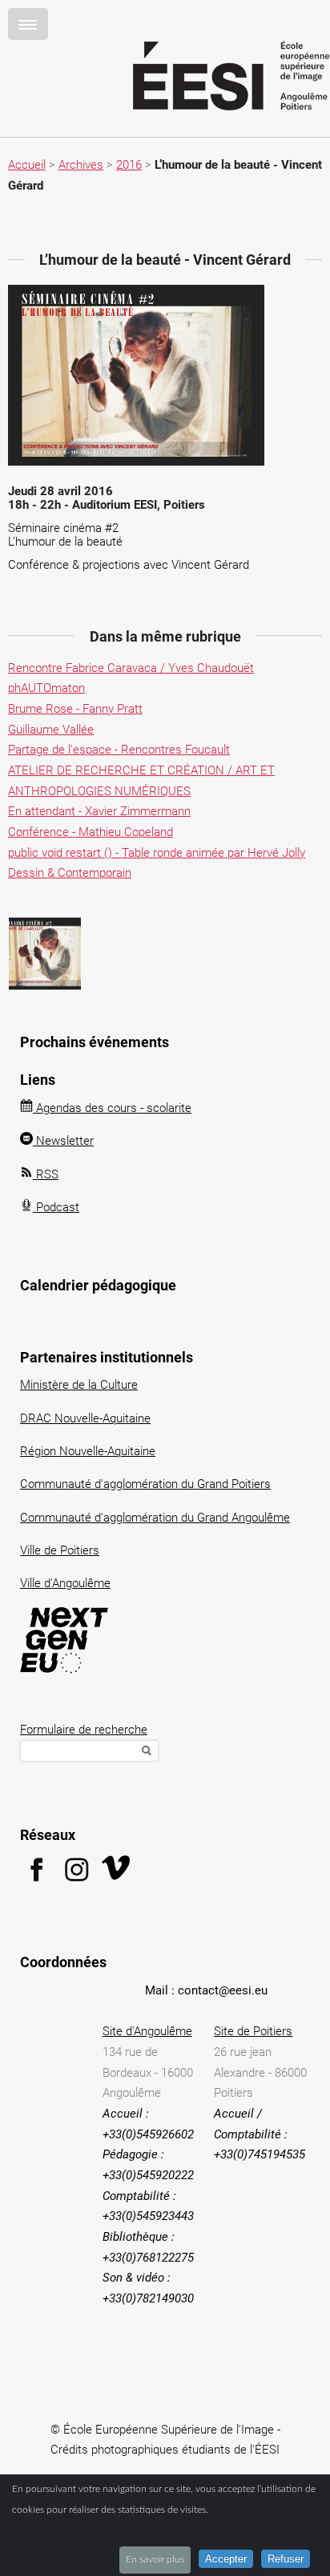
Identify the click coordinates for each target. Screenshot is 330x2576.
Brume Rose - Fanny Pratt (75, 709)
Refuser (286, 2559)
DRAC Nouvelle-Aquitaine (85, 1418)
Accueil (27, 165)
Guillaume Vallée (51, 730)
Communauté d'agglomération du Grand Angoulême (155, 1518)
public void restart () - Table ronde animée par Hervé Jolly (157, 853)
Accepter (226, 2559)
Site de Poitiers (253, 2031)
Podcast (56, 1207)
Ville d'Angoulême (65, 1583)
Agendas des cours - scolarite (112, 1108)
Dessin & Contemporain (70, 873)
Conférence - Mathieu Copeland (91, 832)
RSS (46, 1174)
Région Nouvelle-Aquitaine (88, 1451)
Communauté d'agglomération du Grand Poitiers (145, 1484)
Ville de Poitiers (60, 1550)
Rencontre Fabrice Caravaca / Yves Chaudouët (131, 668)
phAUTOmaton (46, 688)
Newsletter (63, 1141)
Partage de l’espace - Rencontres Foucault (119, 750)
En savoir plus (155, 2559)
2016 (129, 165)
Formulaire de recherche (84, 1730)
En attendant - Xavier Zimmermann (99, 811)
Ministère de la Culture (79, 1385)
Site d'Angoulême (147, 2031)
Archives (81, 165)
